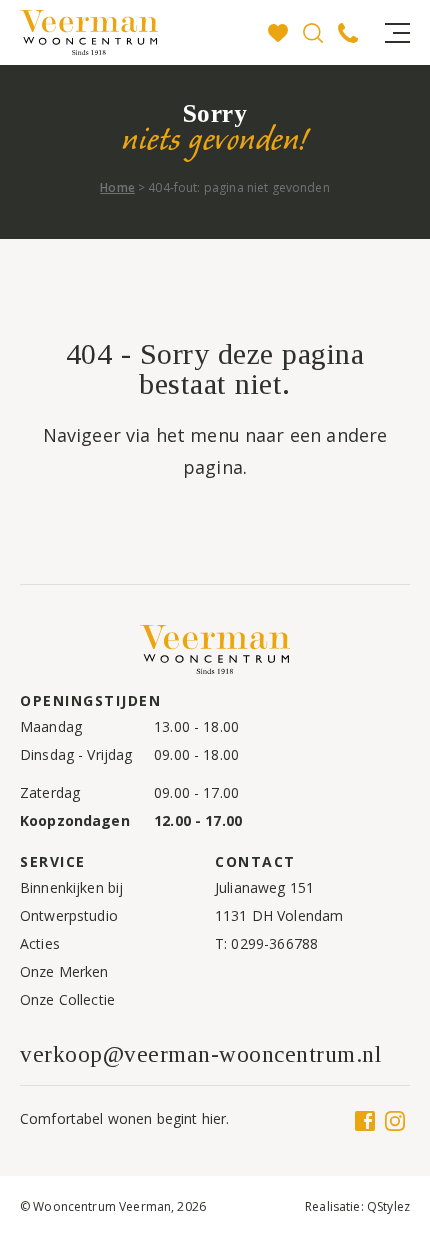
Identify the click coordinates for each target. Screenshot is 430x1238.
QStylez (388, 1206)
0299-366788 (274, 943)
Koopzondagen (75, 820)
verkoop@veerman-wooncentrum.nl (200, 1054)
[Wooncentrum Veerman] (120, 32)
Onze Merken (64, 971)
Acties (40, 943)
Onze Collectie (67, 999)
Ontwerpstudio (69, 915)
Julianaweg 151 (264, 887)
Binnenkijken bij (71, 887)
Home (117, 187)
